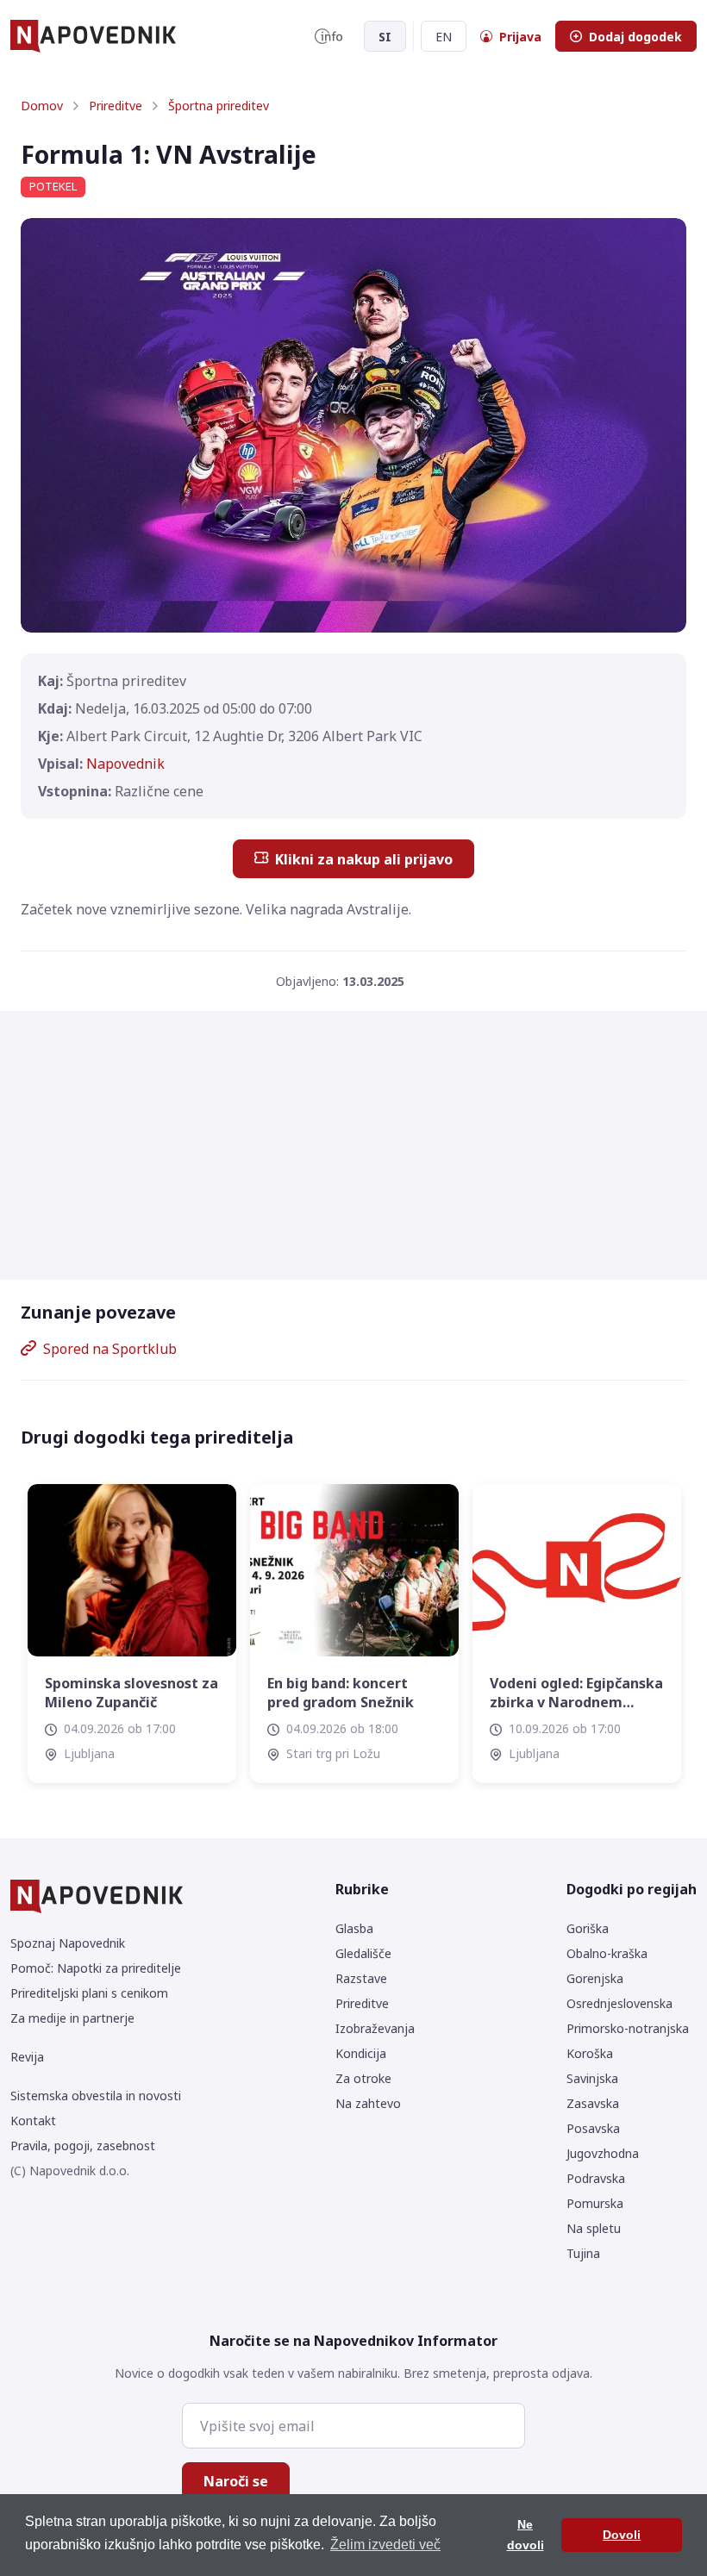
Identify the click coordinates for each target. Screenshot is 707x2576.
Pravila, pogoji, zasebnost (83, 2146)
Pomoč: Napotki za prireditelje (96, 1968)
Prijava (520, 37)
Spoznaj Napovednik (68, 1943)
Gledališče (363, 1953)
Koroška (590, 2053)
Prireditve (116, 106)
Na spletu (594, 2228)
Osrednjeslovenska (619, 2003)
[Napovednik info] (328, 36)
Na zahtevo (368, 2103)
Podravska (596, 2178)
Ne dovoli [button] (526, 2535)
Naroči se (236, 2481)
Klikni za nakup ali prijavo (364, 859)
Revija (27, 2057)
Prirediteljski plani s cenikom (89, 1993)
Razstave (361, 1978)
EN (444, 37)
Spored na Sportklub (110, 1349)
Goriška (588, 1928)
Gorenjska (595, 1978)
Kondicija (361, 2053)
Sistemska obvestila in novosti (96, 2096)
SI (385, 37)
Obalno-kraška (607, 1953)
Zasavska (593, 2103)
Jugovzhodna (603, 2153)
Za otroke (363, 2078)
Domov (42, 106)
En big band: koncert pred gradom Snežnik (341, 1693)
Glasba (354, 1928)
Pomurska (595, 2203)
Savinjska (592, 2078)
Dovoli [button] (622, 2535)
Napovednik (125, 764)
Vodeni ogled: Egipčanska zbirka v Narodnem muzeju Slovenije (576, 1693)
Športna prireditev (219, 106)
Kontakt (33, 2121)
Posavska (593, 2128)
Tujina (583, 2253)
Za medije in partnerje (72, 2018)
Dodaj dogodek (635, 37)
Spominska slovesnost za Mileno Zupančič (131, 1693)
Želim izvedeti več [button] (385, 2545)
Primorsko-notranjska (628, 2028)
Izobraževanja (375, 2028)
